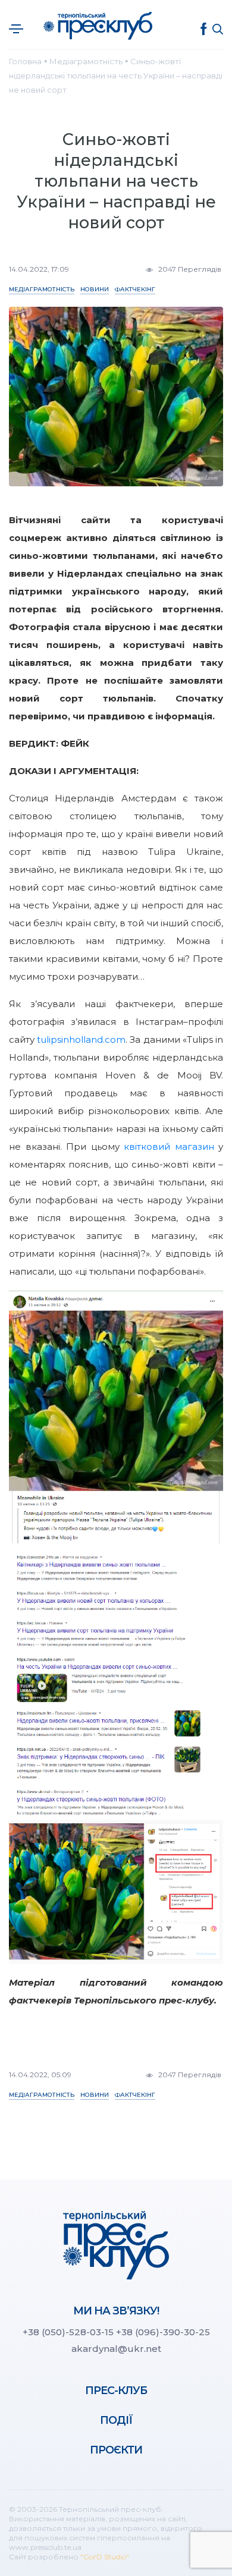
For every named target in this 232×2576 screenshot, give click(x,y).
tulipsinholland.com (81, 1039)
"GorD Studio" (105, 2557)
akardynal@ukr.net (116, 2349)
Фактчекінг (135, 289)
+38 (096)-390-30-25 (163, 2332)
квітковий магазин (169, 1147)
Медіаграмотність (42, 289)
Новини (95, 289)
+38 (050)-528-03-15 (68, 2332)
